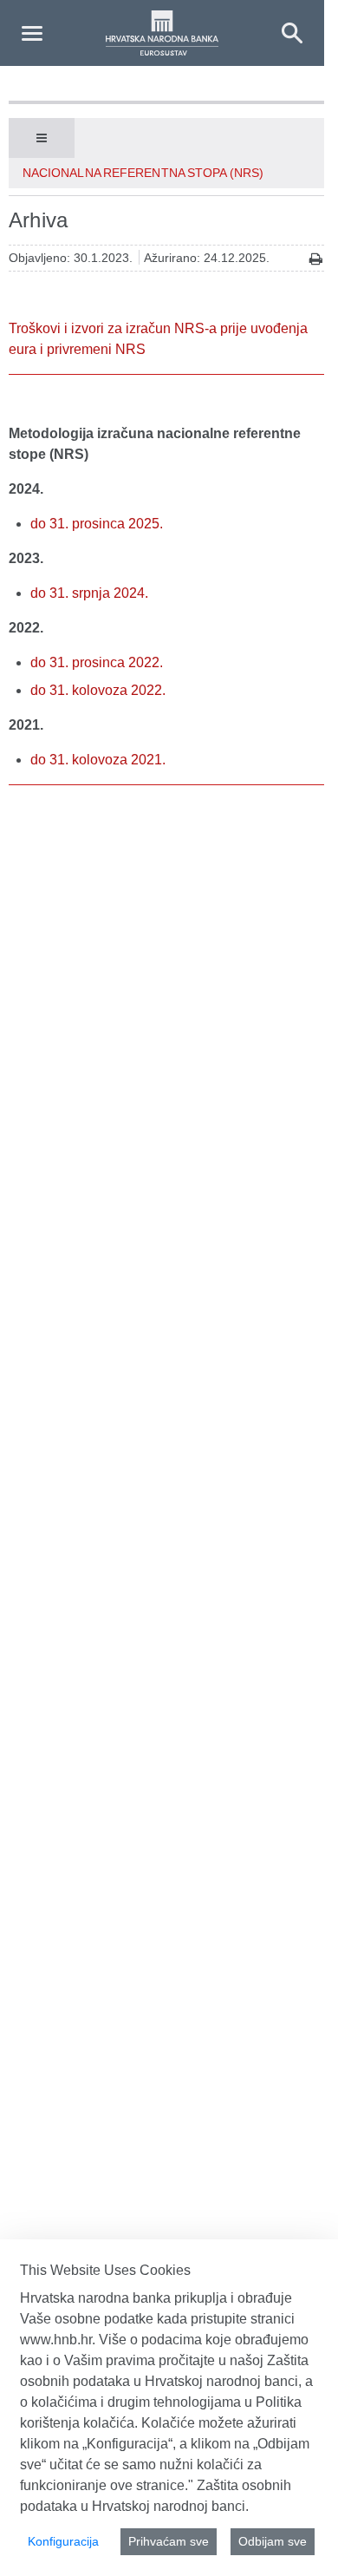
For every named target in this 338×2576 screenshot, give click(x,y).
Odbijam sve (273, 2541)
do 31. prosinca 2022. (97, 662)
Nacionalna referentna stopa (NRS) (143, 173)
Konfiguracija (63, 2541)
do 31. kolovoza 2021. (98, 760)
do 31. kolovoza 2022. (98, 690)
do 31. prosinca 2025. (97, 524)
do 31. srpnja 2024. (89, 593)
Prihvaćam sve (169, 2541)
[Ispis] (316, 259)
